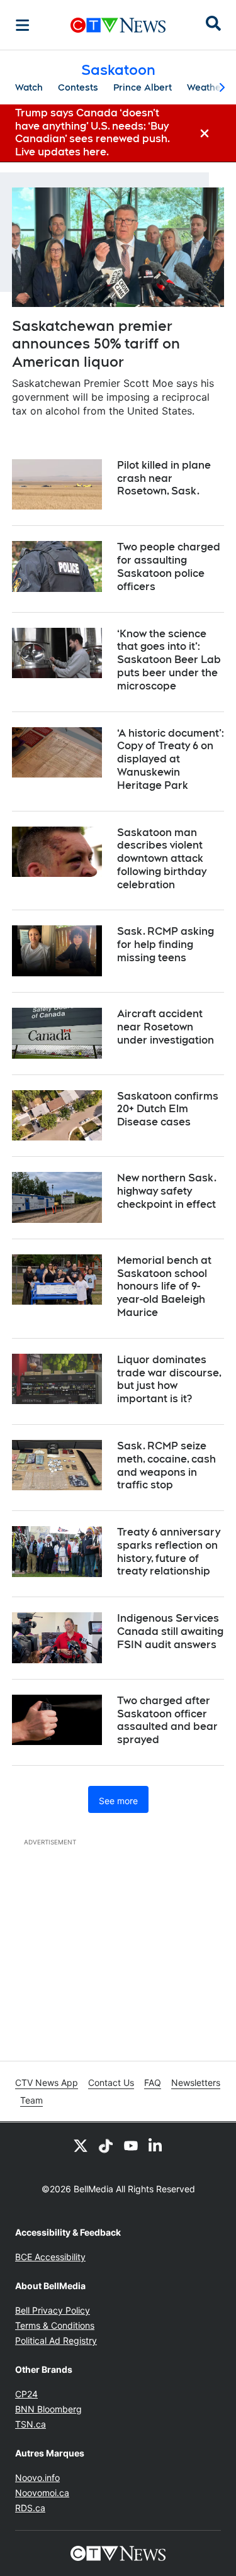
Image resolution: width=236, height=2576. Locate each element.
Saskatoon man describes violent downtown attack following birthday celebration (162, 859)
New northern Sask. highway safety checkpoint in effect (167, 1191)
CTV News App (47, 2083)
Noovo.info (37, 2478)
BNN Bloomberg (48, 2409)
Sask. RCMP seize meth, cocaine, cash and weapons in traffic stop (166, 1465)
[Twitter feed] (81, 2145)
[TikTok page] (106, 2145)
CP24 (26, 2394)
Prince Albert (143, 87)
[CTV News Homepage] (118, 25)
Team (31, 2100)
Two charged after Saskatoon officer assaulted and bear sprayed (167, 1720)
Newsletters (196, 2083)
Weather (206, 87)
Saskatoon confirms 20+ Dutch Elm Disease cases (168, 1109)
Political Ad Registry (56, 2340)
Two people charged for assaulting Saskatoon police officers (169, 566)
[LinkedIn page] (156, 2145)
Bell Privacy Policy (53, 2310)
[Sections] (23, 25)
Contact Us (111, 2083)
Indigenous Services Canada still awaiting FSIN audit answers (170, 1631)
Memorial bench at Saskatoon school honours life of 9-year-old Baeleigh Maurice (164, 1286)
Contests (78, 87)
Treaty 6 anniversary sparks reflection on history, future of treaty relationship (169, 1552)
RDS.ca (30, 2508)
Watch (29, 87)
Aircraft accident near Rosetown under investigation (166, 1027)
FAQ (153, 2083)
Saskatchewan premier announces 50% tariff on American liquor (96, 344)
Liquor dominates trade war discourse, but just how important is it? (169, 1379)
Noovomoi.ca (42, 2493)
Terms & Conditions (55, 2325)
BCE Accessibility (50, 2257)
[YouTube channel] (131, 2145)
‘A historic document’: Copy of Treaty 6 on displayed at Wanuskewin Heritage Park (171, 759)
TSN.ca (31, 2424)
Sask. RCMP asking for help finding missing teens (166, 945)
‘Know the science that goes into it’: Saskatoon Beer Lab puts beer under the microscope (169, 660)
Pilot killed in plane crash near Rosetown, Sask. (164, 478)
